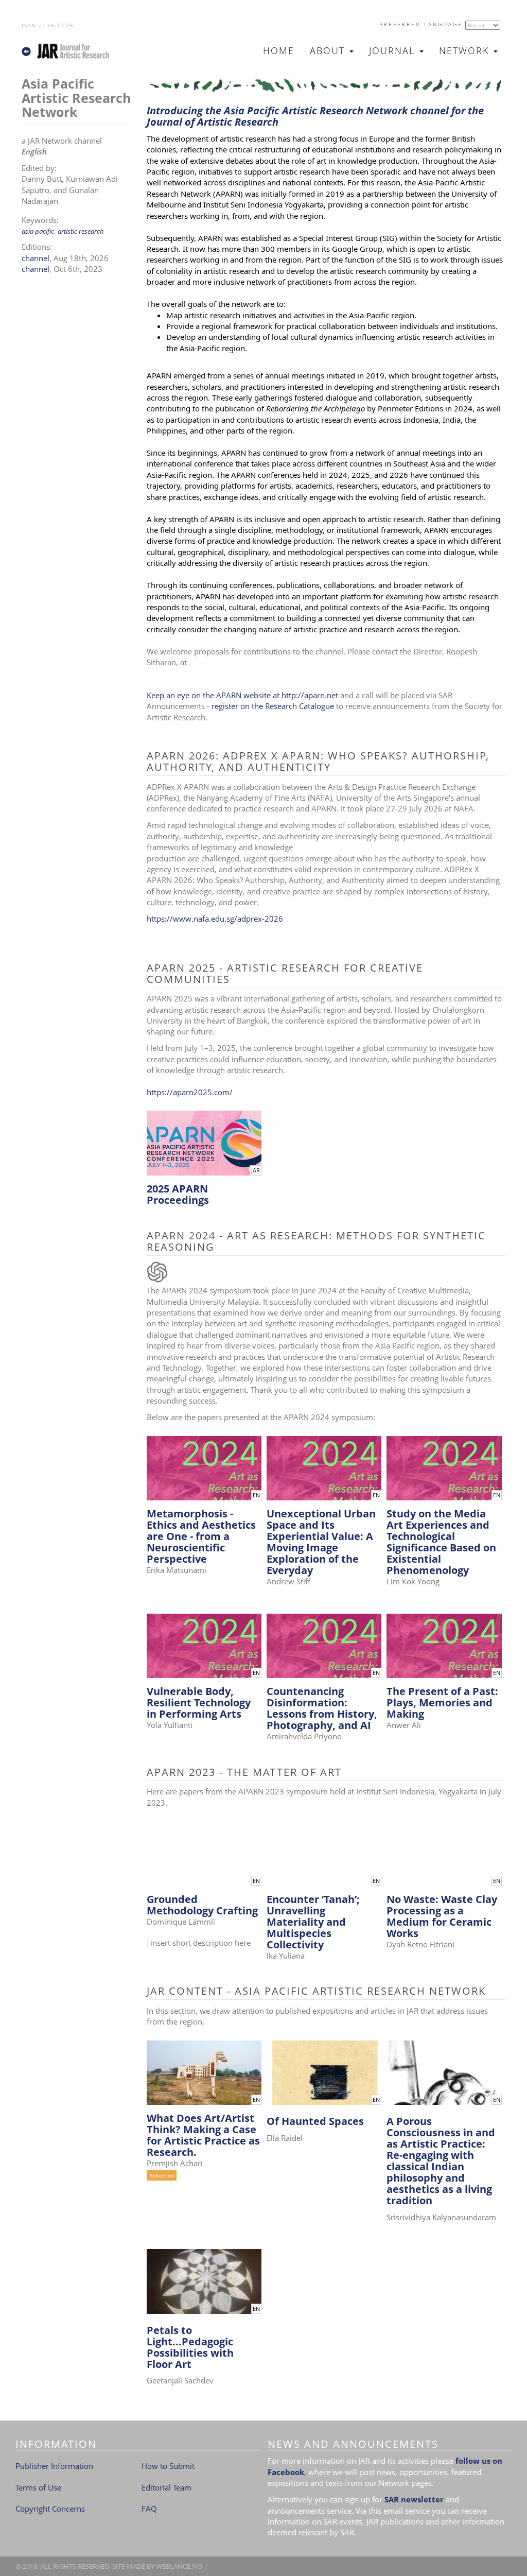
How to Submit (168, 2466)
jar (256, 1170)
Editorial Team (166, 2487)
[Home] (70, 51)
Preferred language (421, 24)
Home (279, 50)
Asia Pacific (38, 231)
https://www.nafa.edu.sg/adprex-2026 (215, 919)
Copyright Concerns (50, 2509)
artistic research (81, 231)
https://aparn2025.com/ (190, 1092)
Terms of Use (38, 2487)
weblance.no (179, 2566)
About (329, 50)
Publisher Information (54, 2466)
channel (36, 258)
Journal (394, 50)
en (256, 1495)
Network (466, 50)
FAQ (149, 2509)
